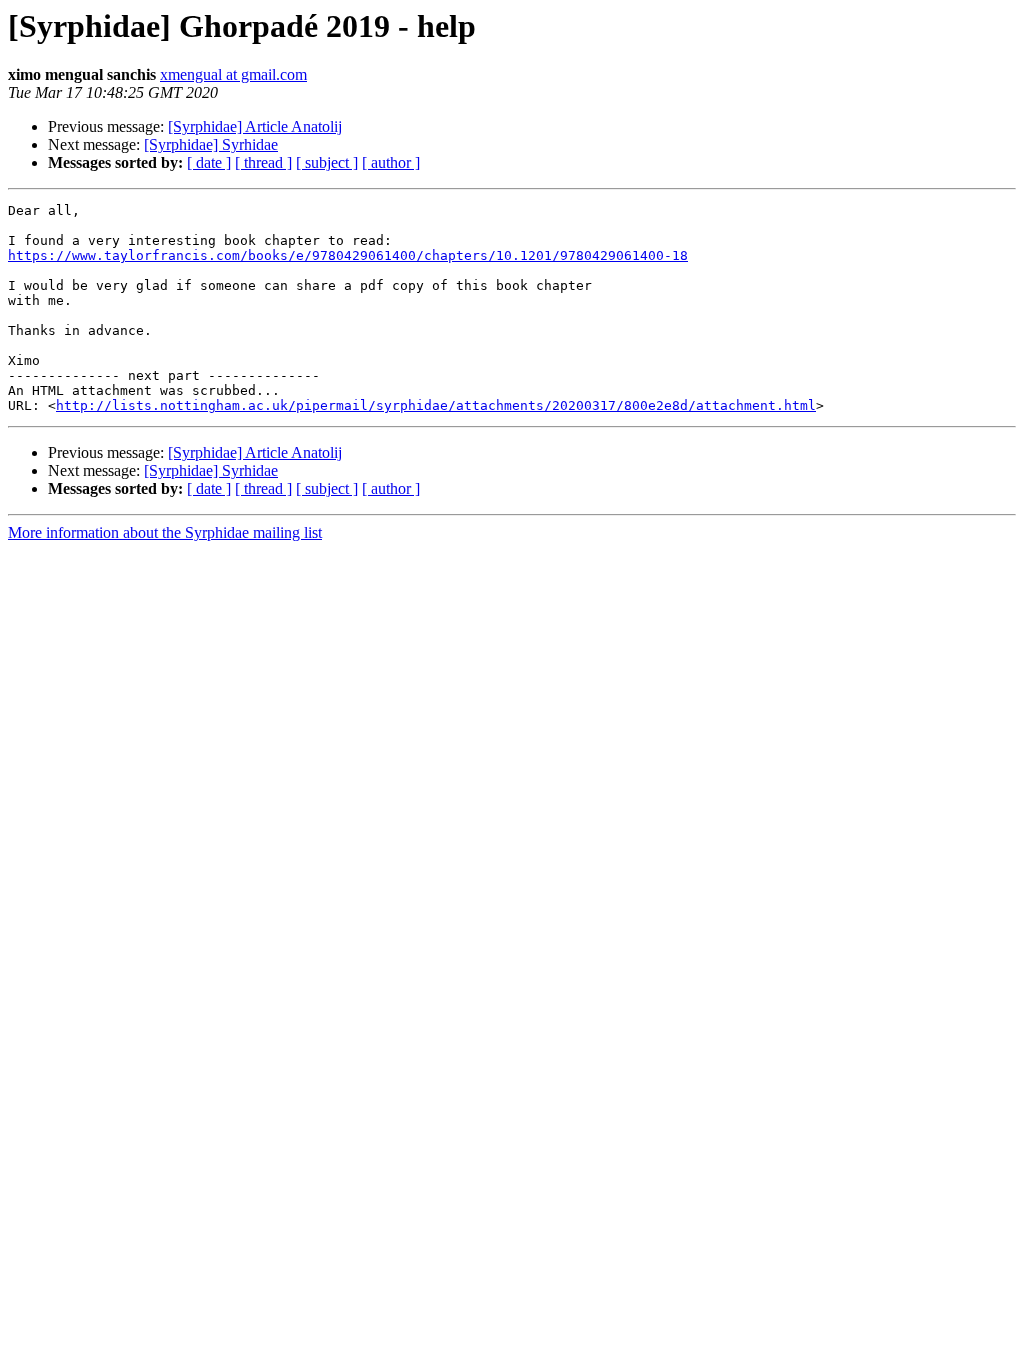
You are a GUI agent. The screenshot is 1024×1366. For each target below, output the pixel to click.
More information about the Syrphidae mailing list (165, 532)
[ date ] (209, 162)
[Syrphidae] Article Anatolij (255, 126)
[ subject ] (327, 162)
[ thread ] (263, 162)
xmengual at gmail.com (233, 74)
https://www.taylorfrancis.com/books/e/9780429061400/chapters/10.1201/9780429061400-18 (348, 255)
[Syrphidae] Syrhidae (211, 144)
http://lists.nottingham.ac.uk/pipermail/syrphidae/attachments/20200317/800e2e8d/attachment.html (436, 405)
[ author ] (391, 162)
